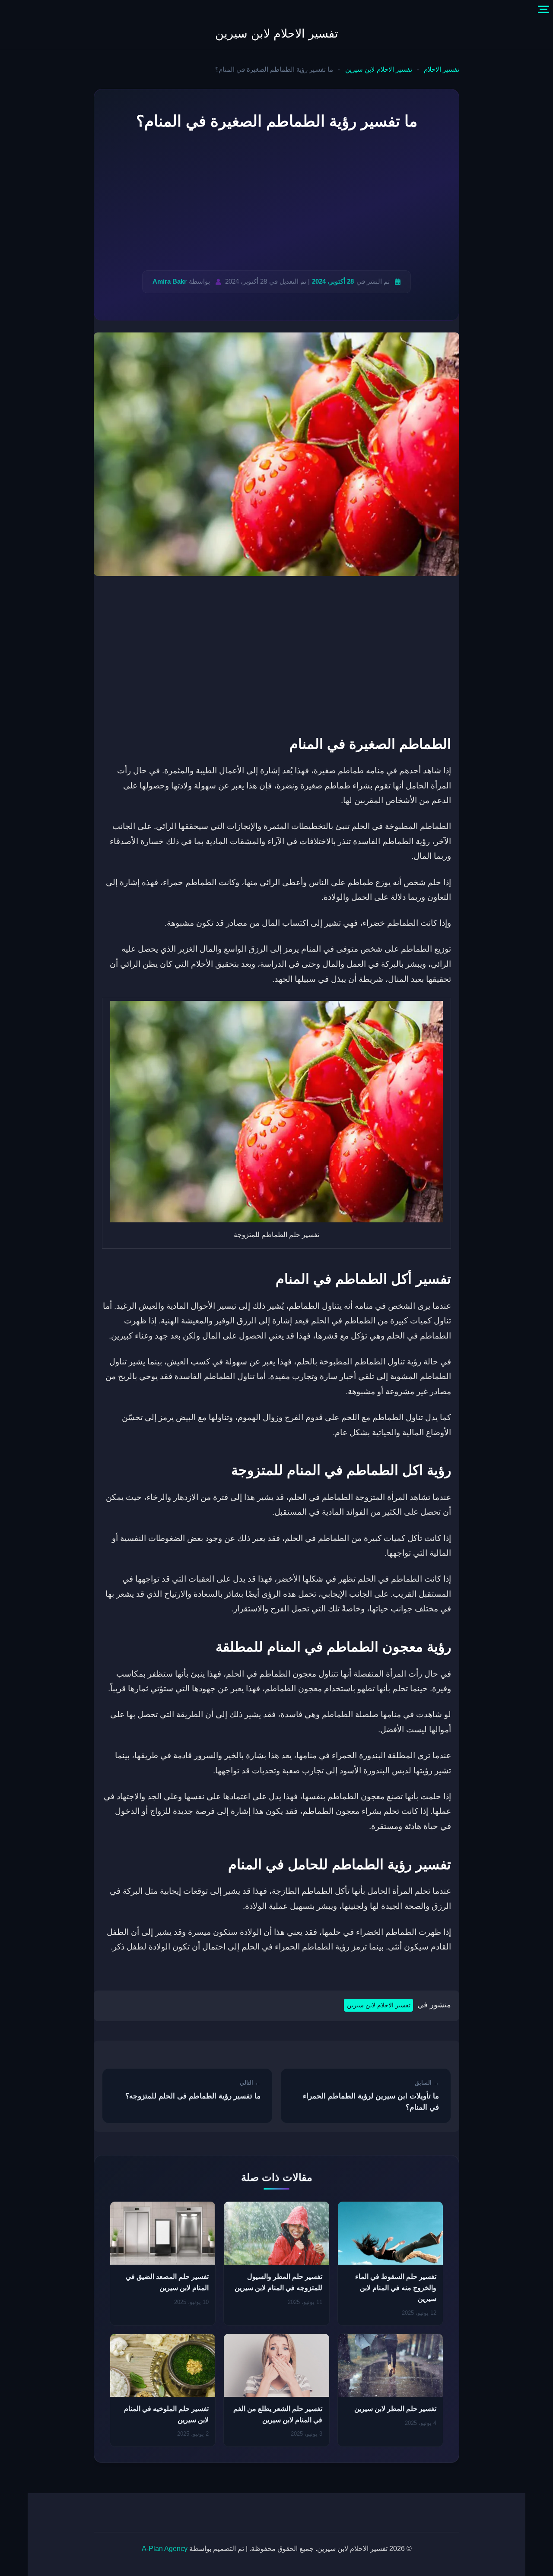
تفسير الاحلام (442, 70)
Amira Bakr (170, 281)
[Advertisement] (276, 202)
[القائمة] (543, 9)
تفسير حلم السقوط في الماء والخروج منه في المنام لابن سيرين (396, 2288)
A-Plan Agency (165, 2549)
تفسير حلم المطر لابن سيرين (395, 2409)
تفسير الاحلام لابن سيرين (277, 34)
